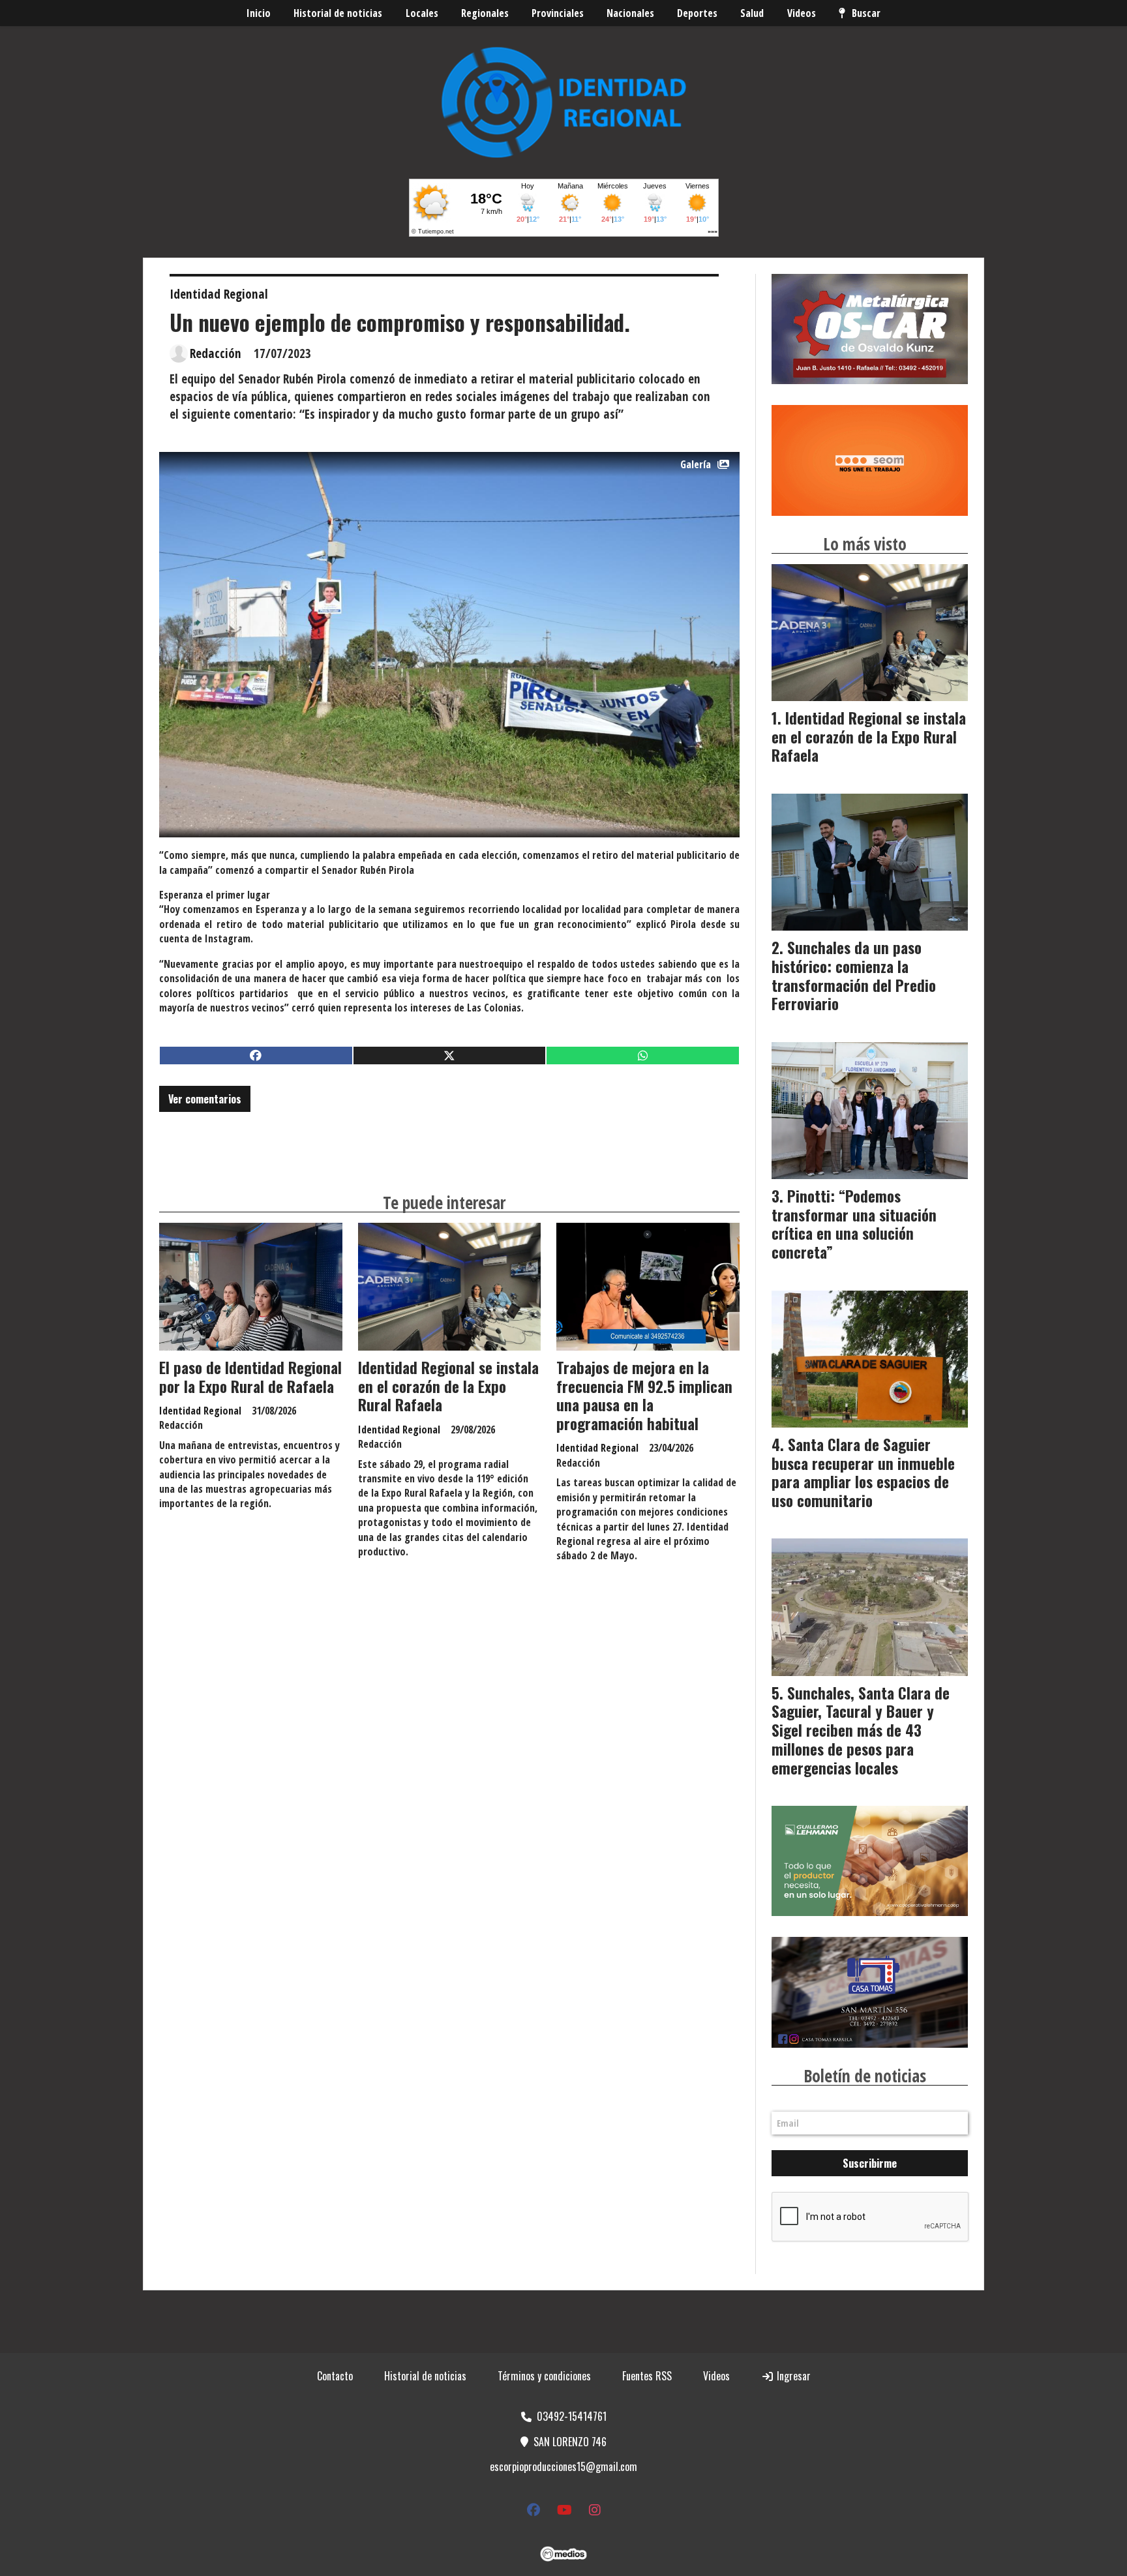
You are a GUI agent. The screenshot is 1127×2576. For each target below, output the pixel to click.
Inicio (259, 13)
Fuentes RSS (647, 2376)
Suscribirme (870, 2163)
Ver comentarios (205, 1099)
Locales (422, 13)
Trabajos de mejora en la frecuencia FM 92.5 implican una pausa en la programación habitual (644, 1396)
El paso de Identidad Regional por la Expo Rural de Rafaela (250, 1377)
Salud (752, 13)
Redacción (216, 353)
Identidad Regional (219, 294)
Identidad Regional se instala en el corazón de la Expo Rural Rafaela (448, 1386)
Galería (696, 464)
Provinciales (558, 13)
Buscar (866, 13)
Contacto (335, 2376)
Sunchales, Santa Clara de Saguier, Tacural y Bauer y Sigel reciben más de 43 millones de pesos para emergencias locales (861, 1730)
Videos (802, 13)
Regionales (485, 13)
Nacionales (630, 13)
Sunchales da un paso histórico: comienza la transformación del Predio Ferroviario (854, 976)
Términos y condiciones (544, 2376)
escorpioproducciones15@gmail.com (563, 2466)
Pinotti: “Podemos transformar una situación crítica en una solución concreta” (854, 1224)
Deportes (697, 13)
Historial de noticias (338, 13)
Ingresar (792, 2376)
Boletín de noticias (865, 2076)
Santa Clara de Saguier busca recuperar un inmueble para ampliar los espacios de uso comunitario (863, 1473)
